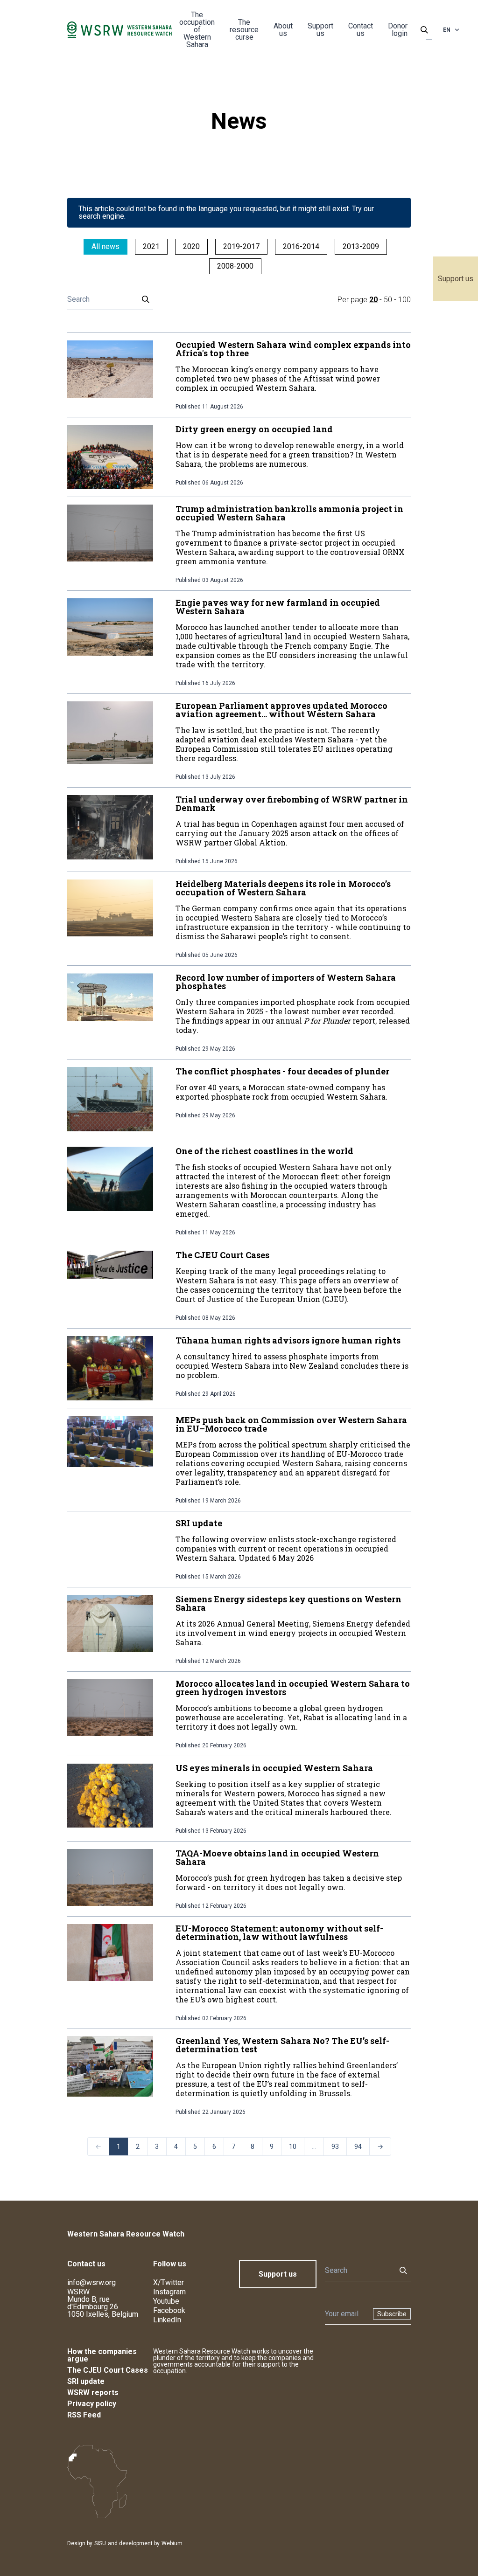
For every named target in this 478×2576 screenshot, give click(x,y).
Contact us (361, 30)
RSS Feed (84, 2415)
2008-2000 (235, 266)
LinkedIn (167, 2320)
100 (404, 300)
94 (358, 2147)
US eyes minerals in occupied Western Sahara (274, 1768)
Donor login (398, 30)
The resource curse (244, 30)
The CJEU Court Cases (222, 1255)
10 (293, 2147)
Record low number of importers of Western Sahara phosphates (286, 982)
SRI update (199, 1523)
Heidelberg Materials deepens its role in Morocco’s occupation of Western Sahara (283, 888)
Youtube (166, 2301)
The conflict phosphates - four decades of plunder (282, 1071)
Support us (456, 279)
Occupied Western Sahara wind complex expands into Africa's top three (293, 349)
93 (335, 2147)
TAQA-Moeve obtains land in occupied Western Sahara (277, 1857)
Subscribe (392, 2314)
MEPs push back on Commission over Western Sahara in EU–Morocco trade (291, 1424)
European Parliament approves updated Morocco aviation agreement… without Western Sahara (281, 710)
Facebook (169, 2310)
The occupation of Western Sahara (197, 30)
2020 (191, 246)
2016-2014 (301, 246)
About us (283, 30)
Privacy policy (92, 2404)
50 (388, 300)
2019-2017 (241, 246)
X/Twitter (169, 2282)
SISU (100, 2543)
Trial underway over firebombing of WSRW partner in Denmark (292, 803)
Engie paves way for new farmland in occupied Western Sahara (278, 607)
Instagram (169, 2292)
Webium (172, 2543)
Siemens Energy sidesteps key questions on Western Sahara (288, 1603)
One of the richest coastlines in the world (264, 1151)
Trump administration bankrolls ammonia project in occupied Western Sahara (289, 513)
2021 (151, 246)
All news (105, 246)
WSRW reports (93, 2392)
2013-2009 (361, 246)
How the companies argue (102, 2355)
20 (373, 300)
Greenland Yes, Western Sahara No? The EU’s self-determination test (282, 2045)
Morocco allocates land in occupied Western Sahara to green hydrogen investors (293, 1688)
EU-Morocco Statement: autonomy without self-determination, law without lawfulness (279, 1932)
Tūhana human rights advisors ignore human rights (288, 1340)
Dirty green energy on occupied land (254, 429)
